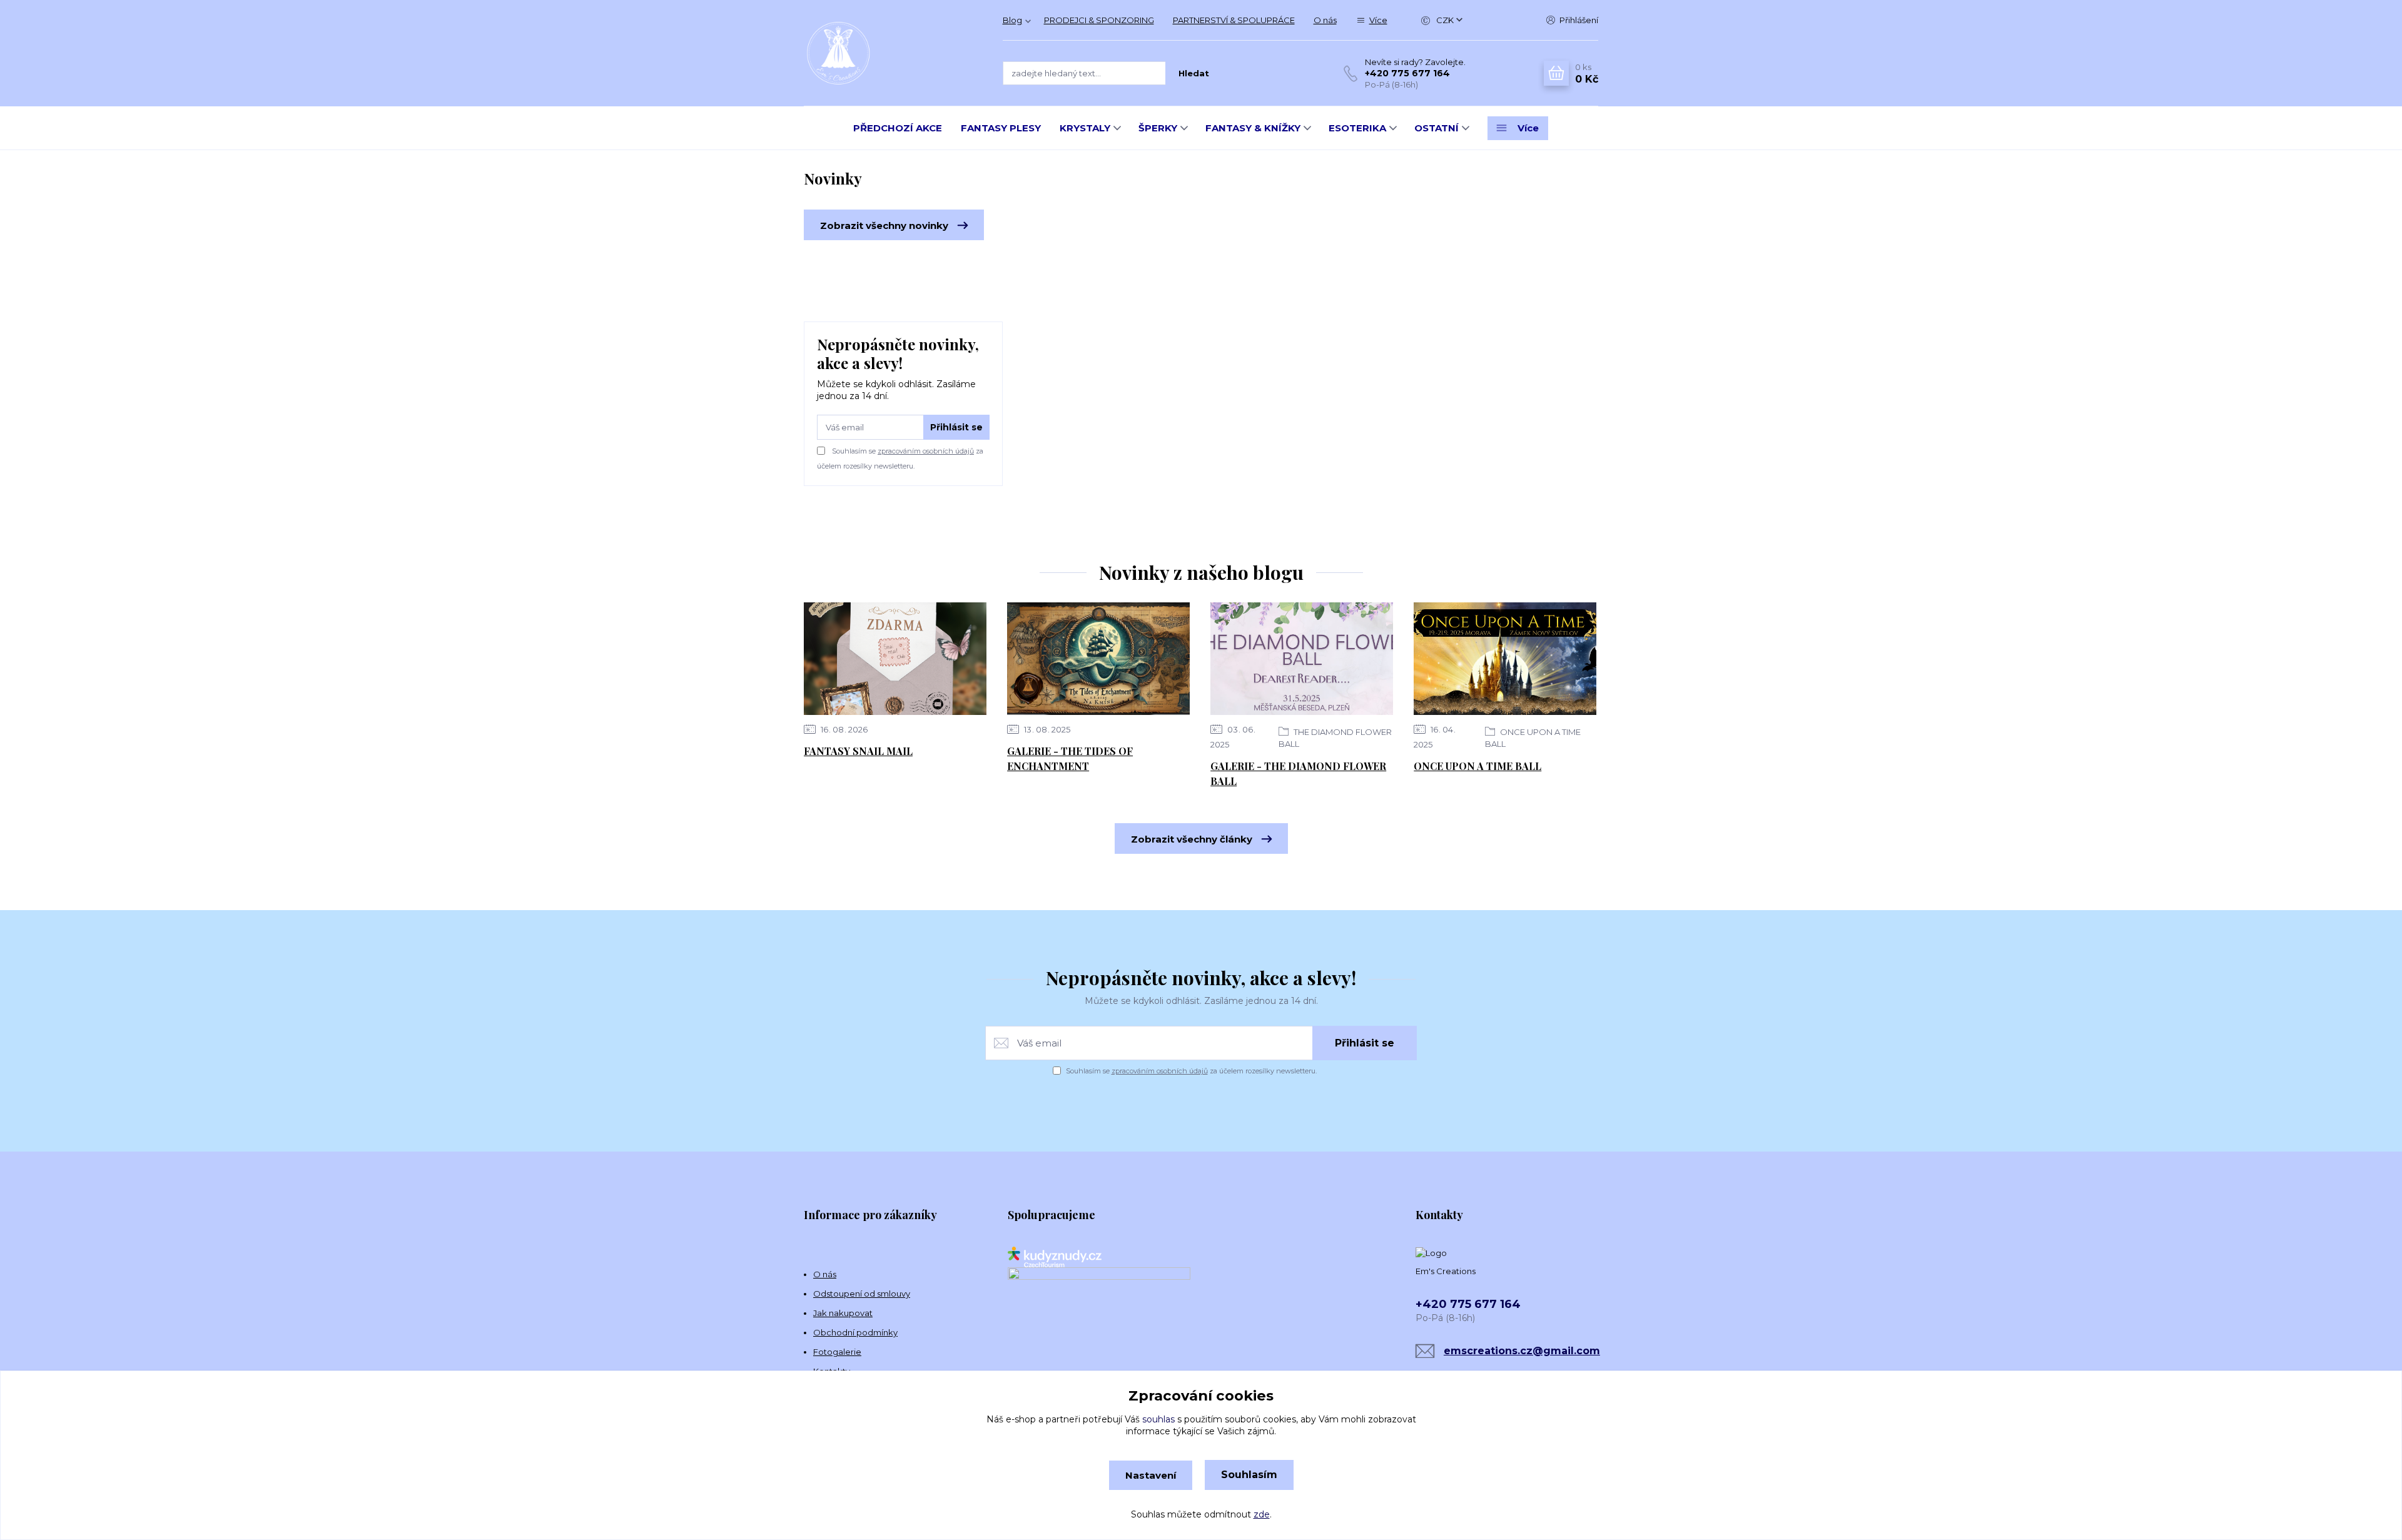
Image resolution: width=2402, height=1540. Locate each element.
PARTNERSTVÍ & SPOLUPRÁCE (1234, 20)
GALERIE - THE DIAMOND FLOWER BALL (1298, 773)
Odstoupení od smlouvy (862, 1294)
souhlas (1158, 1419)
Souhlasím (1249, 1475)
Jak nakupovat (843, 1313)
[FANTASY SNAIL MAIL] (895, 659)
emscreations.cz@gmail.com (1522, 1351)
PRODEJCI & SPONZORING (1099, 20)
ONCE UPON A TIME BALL (1533, 738)
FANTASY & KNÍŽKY (1253, 128)
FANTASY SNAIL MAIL (858, 751)
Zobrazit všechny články (1192, 839)
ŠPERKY (1158, 128)
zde (1262, 1514)
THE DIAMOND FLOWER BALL (1335, 738)
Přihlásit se (956, 427)
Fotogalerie (837, 1352)
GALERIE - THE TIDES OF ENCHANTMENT (1070, 758)
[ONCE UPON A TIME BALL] (1505, 659)
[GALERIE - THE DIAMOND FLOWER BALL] (1302, 659)
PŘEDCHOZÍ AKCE (898, 128)
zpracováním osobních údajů (926, 451)
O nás (1325, 20)
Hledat (1194, 73)
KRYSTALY (1085, 128)
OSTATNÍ (1437, 128)
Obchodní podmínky (855, 1332)
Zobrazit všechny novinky (884, 225)
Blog (1012, 20)
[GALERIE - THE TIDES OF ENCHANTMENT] (1098, 659)
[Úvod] (891, 53)
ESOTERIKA (1357, 128)
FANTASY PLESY (1001, 128)
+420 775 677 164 (1407, 73)
